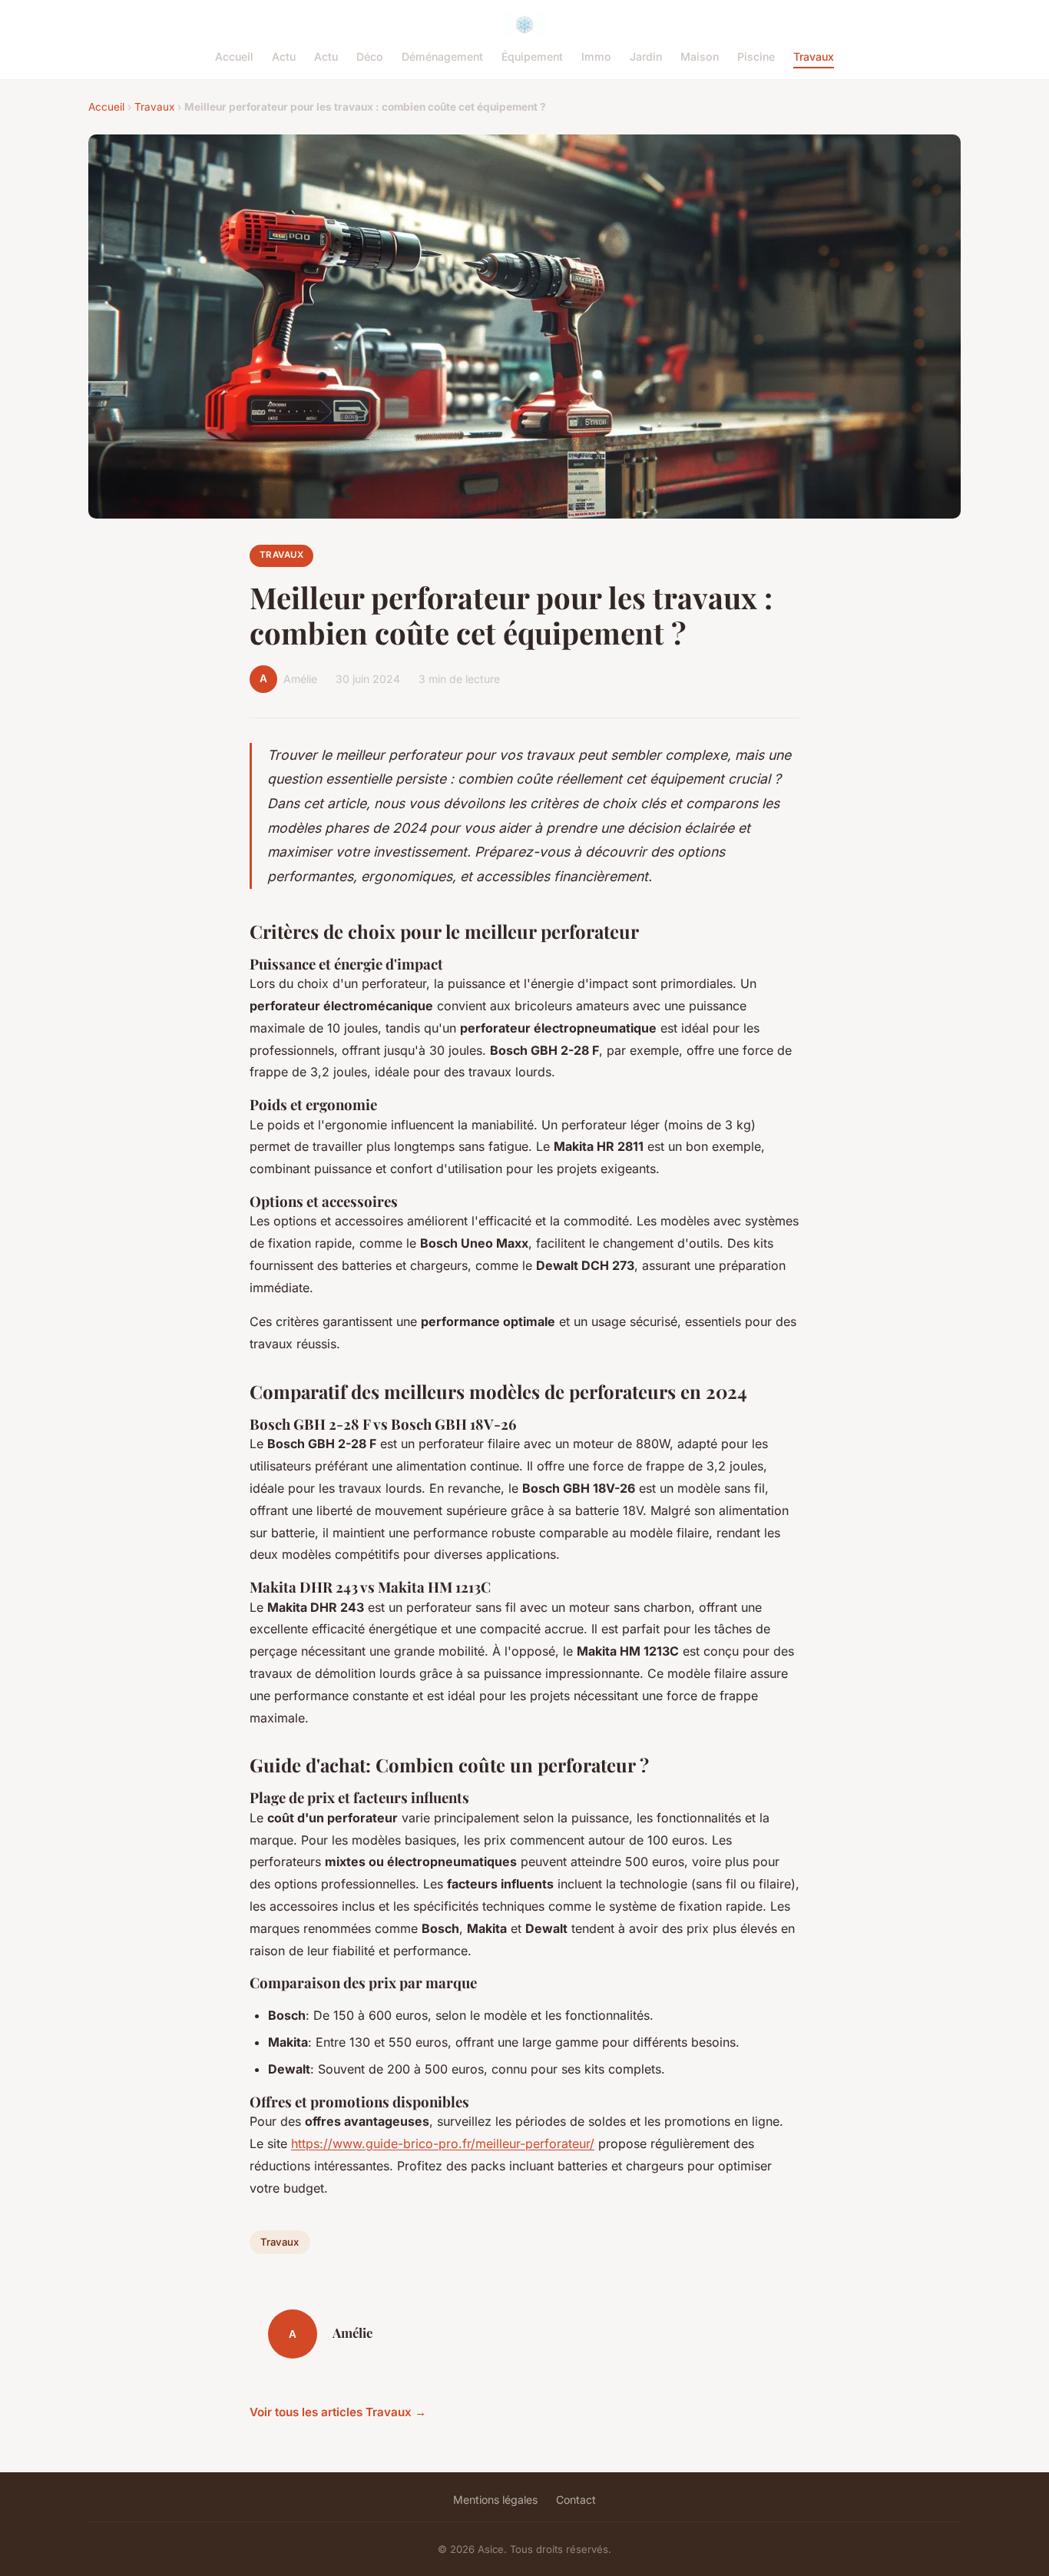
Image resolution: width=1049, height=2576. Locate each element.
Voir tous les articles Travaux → (338, 2412)
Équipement (532, 56)
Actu (284, 56)
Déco (370, 56)
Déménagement (442, 56)
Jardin (646, 56)
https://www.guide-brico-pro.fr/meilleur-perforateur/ (443, 2143)
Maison (700, 56)
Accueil (234, 56)
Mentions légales (495, 2500)
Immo (596, 56)
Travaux (814, 56)
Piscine (756, 56)
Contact (576, 2500)
